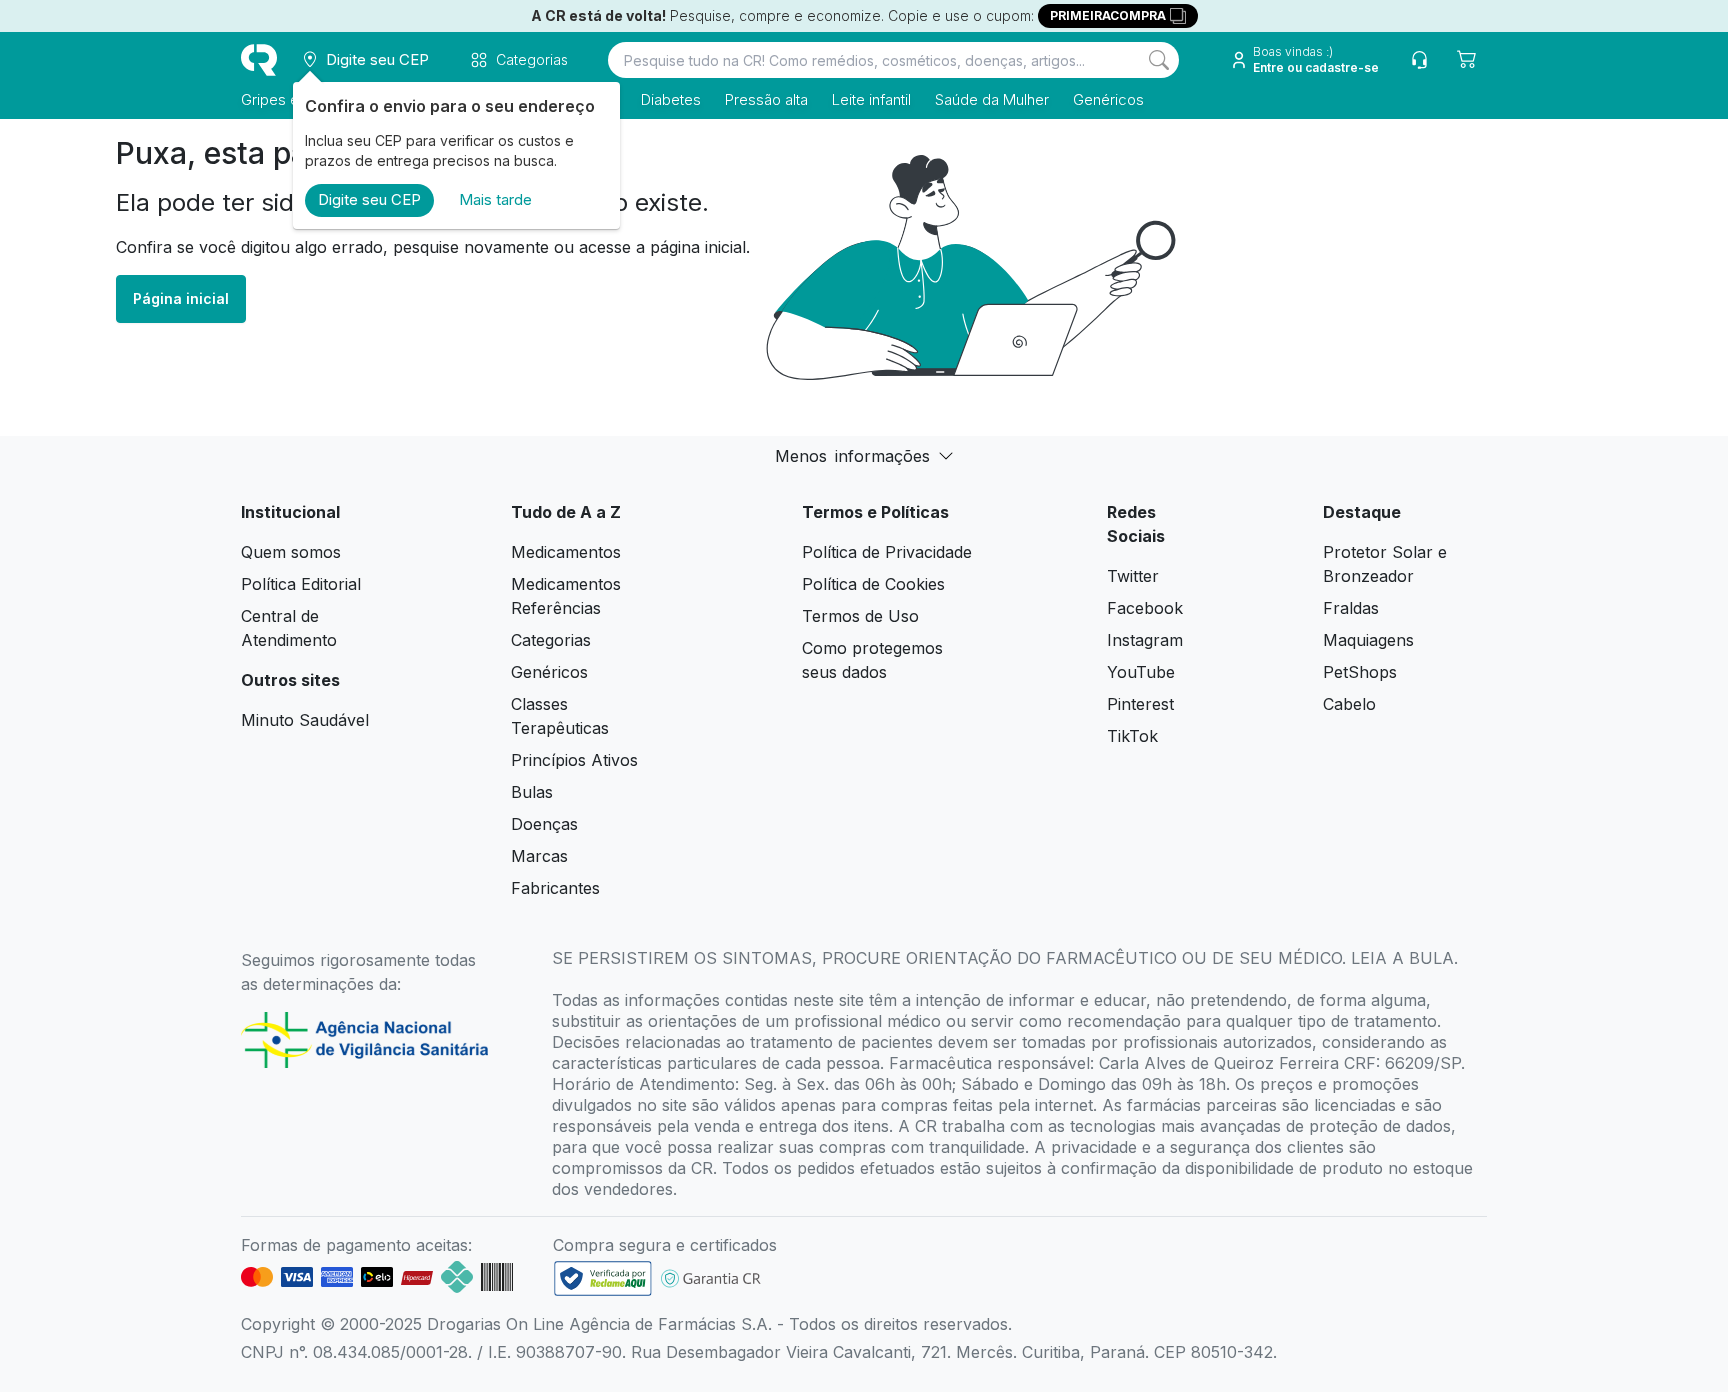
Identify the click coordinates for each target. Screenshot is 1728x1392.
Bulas (532, 792)
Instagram (1145, 640)
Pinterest (1140, 704)
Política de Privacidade (887, 552)
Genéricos (1108, 99)
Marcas (539, 856)
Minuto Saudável (305, 720)
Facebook (1145, 608)
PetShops (1360, 672)
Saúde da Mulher (992, 99)
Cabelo (1349, 704)
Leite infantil (871, 99)
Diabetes (671, 99)
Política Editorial (301, 584)
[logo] (259, 60)
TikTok (1132, 736)
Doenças (544, 824)
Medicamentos (566, 552)
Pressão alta (766, 99)
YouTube (1141, 672)
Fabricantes (555, 888)
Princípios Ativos (574, 760)
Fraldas (1351, 608)
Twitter (1133, 576)
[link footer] (603, 1278)
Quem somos (291, 552)
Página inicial (181, 298)
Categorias (551, 640)
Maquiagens (1368, 640)
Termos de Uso (860, 616)
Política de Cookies (873, 584)
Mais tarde (495, 199)
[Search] (1159, 60)
